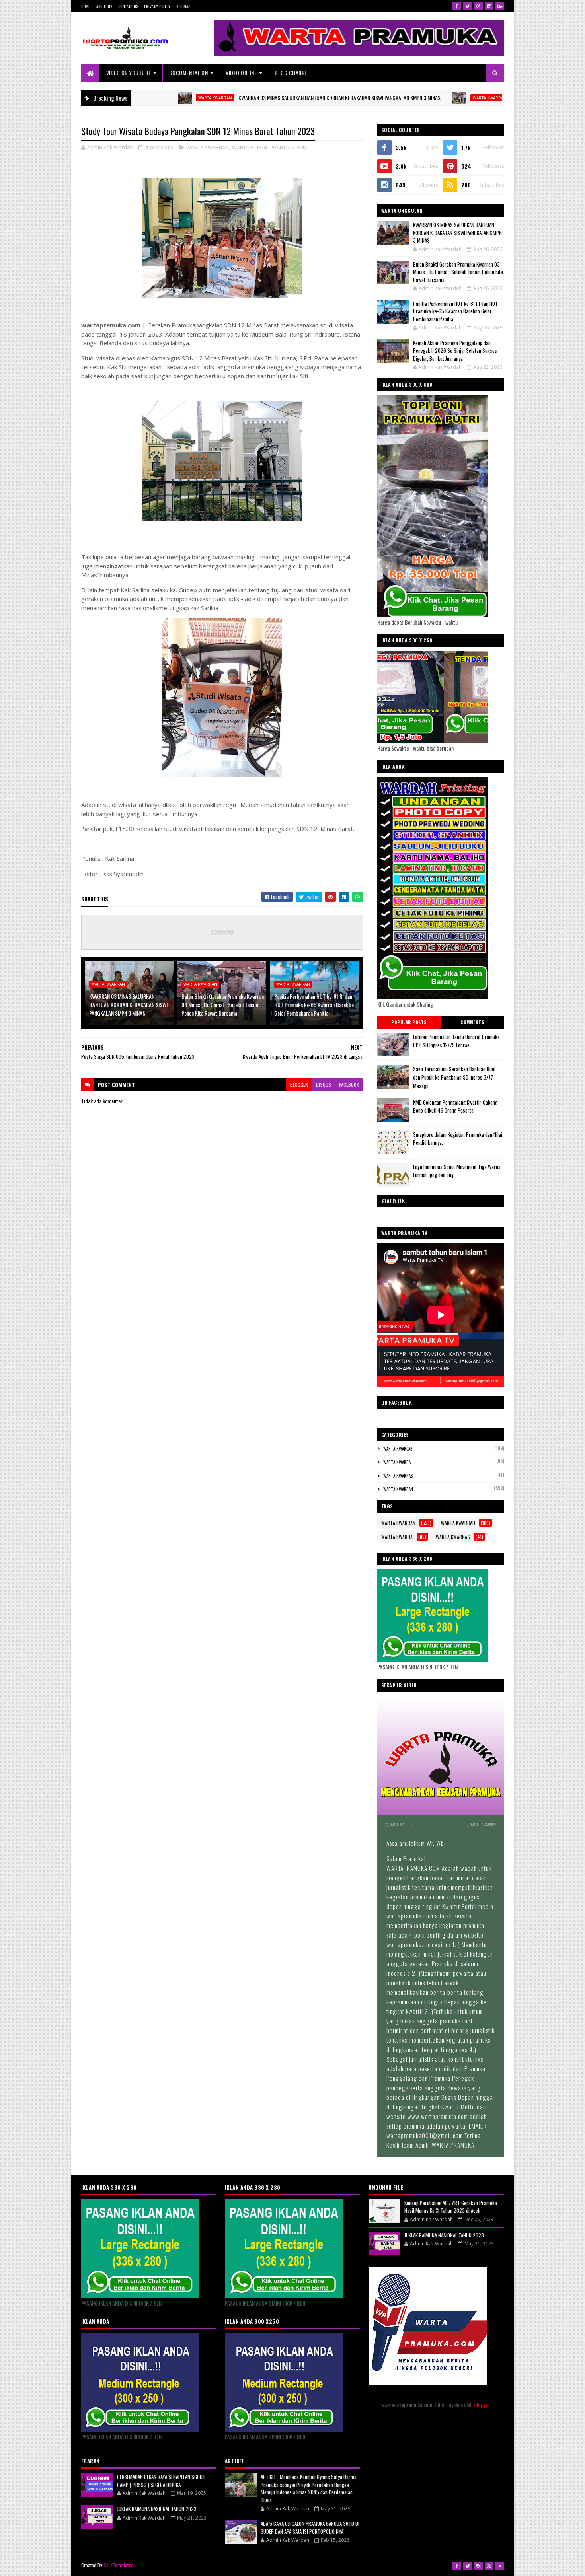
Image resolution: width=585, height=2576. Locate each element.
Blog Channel (292, 73)
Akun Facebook (483, 1824)
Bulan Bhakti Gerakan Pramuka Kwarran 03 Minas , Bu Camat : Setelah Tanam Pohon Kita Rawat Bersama (223, 1005)
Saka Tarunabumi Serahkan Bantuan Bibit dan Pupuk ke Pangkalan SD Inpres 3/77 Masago (454, 1077)
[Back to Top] (500, 2566)
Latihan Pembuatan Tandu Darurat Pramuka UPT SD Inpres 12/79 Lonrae (456, 1041)
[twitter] (468, 6)
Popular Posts (409, 1022)
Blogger (482, 2404)
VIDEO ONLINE (241, 73)
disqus (324, 1085)
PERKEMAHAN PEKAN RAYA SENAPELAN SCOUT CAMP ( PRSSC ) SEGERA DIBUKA (161, 2481)
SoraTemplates (119, 2565)
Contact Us (128, 6)
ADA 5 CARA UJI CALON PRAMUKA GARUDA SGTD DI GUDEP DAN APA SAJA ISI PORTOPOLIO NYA (310, 2527)
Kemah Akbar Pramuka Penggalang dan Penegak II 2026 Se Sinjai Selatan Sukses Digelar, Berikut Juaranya (455, 351)
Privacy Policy (157, 6)
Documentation (189, 73)
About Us (104, 6)
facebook (349, 1085)
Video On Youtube (129, 73)
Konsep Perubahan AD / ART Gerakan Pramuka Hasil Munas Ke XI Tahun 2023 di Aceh (451, 2207)
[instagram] (489, 6)
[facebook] (457, 6)
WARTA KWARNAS (398, 1476)
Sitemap (183, 6)
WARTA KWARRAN (136, 98)
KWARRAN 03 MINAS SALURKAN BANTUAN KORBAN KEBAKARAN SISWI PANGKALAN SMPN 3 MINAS (260, 98)
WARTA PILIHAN (250, 147)
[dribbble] (478, 6)
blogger (299, 1085)
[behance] (500, 6)
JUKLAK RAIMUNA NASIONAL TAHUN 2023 (157, 2509)
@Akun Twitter (400, 1824)
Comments (472, 1022)
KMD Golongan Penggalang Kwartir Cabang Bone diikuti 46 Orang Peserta (455, 1106)
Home (86, 6)
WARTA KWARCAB (398, 1449)
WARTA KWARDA (397, 1462)
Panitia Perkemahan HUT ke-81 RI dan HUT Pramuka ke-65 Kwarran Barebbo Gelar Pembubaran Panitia (314, 1005)
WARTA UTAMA (290, 147)
